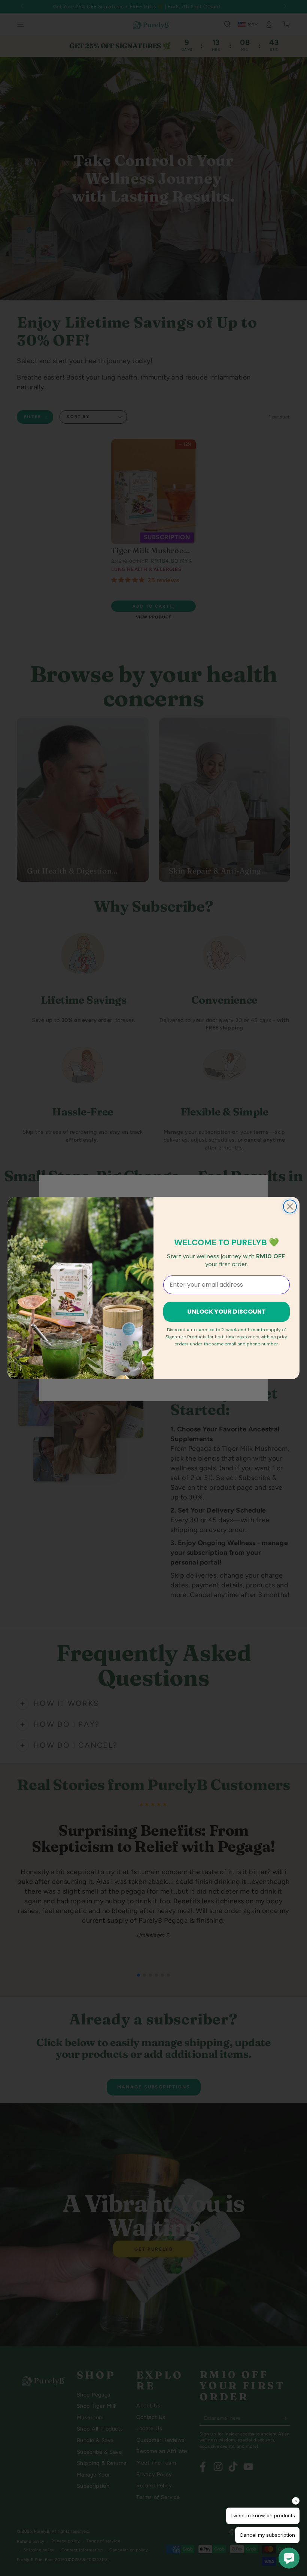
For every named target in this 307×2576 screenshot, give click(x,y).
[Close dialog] (290, 1206)
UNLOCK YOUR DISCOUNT (227, 1312)
